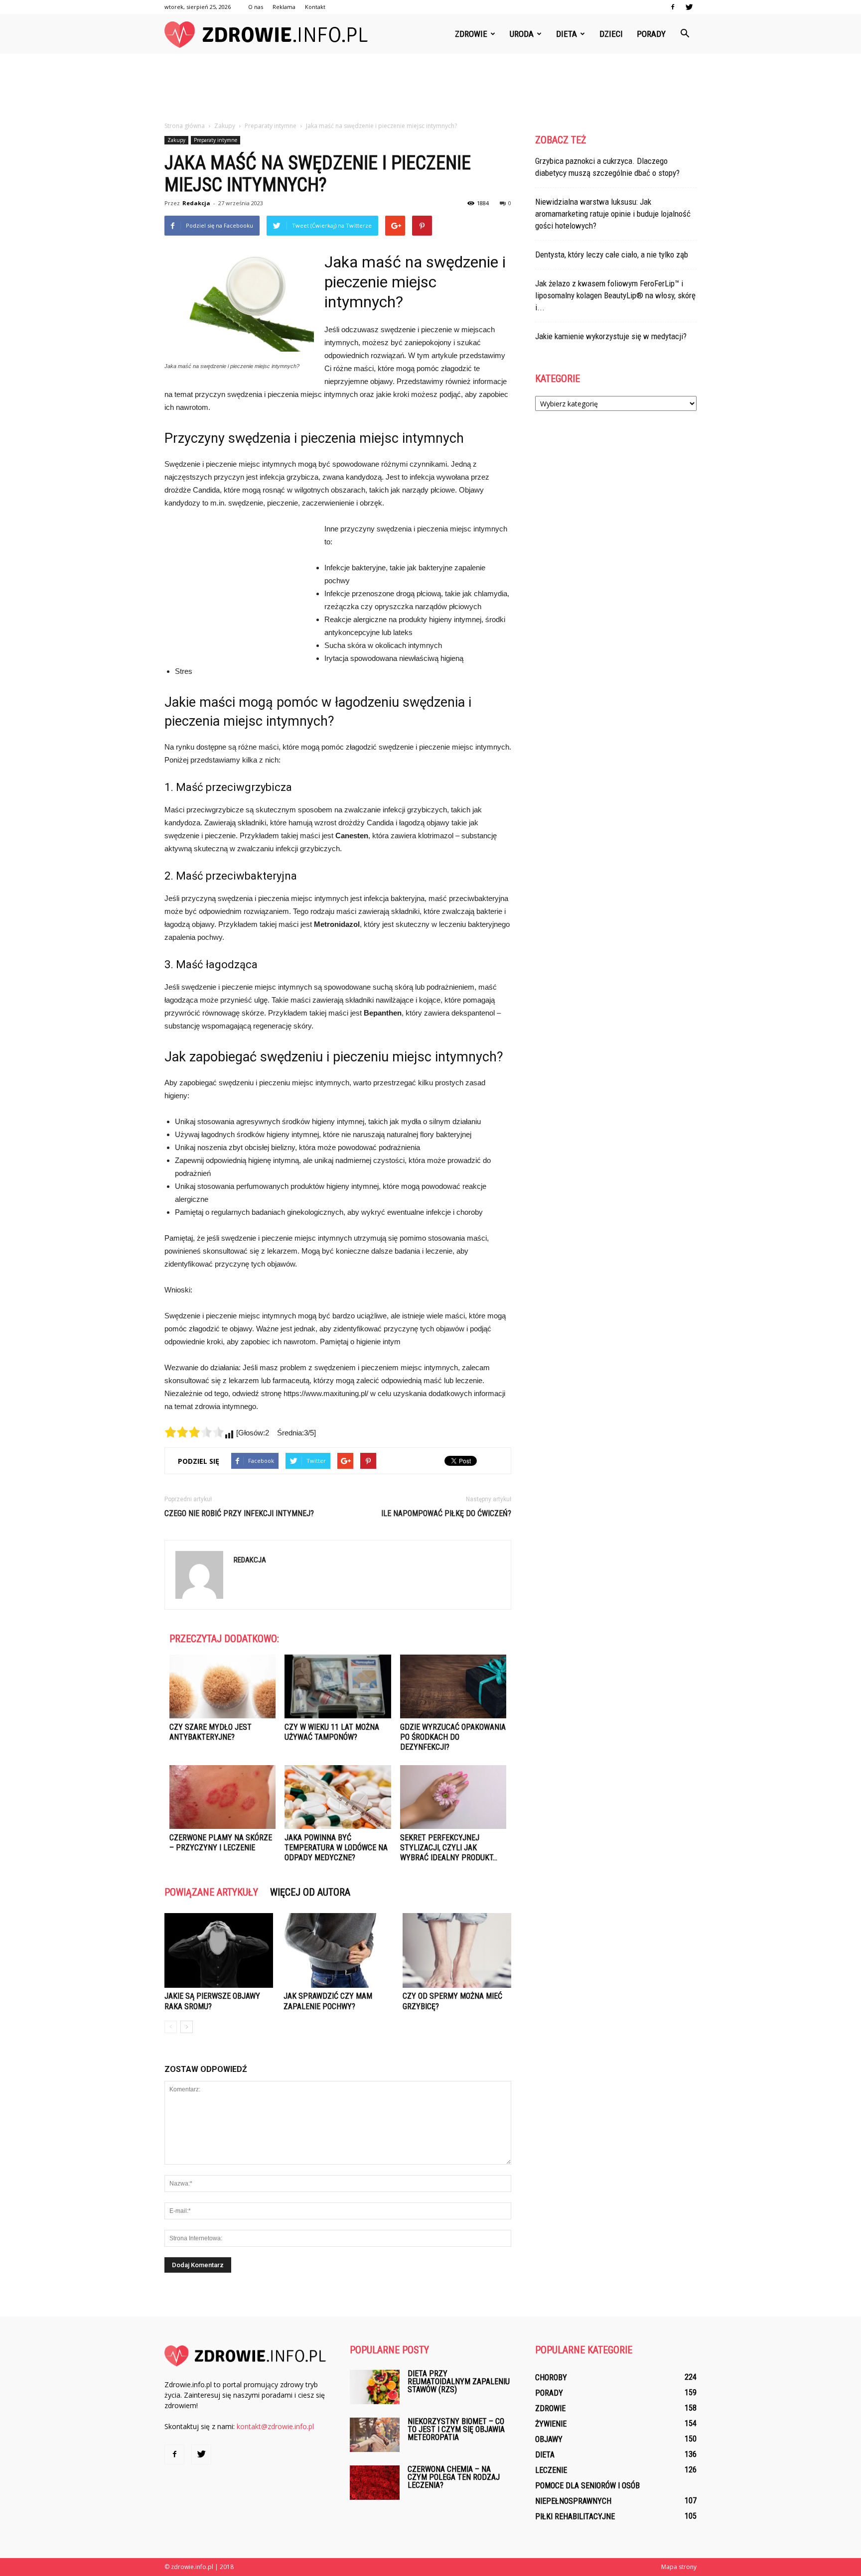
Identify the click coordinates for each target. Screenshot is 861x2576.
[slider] (194, 1432)
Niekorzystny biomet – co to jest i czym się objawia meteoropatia (456, 2429)
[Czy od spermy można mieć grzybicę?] (457, 1950)
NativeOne (338, 1876)
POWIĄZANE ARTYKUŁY (211, 1892)
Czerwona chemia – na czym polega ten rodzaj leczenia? (454, 2477)
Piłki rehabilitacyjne (575, 2516)
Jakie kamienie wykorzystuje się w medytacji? (611, 336)
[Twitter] (689, 7)
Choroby (551, 2378)
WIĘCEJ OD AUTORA (310, 1892)
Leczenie (551, 2470)
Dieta (567, 34)
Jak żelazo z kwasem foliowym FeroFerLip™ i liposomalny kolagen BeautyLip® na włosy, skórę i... (615, 295)
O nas (256, 7)
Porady (651, 34)
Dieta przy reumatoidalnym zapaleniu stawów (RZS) (459, 2382)
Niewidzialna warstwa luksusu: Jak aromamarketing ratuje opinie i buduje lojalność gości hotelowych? (613, 214)
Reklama (284, 7)
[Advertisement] (430, 88)
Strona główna (185, 126)
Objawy (549, 2439)
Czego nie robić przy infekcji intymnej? (239, 1513)
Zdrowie (471, 34)
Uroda (522, 34)
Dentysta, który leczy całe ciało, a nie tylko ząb (612, 255)
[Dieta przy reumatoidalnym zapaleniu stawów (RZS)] (375, 2387)
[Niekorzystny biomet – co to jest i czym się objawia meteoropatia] (375, 2435)
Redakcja (196, 203)
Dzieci (611, 34)
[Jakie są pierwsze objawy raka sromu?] (219, 1950)
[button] (685, 34)
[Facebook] (673, 7)
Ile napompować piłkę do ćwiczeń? (446, 1513)
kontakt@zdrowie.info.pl (275, 2426)
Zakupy (176, 140)
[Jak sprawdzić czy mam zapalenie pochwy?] (338, 1950)
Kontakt (315, 7)
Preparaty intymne (215, 140)
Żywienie (551, 2424)
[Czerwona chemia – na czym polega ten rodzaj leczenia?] (375, 2483)
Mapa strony (679, 2567)
